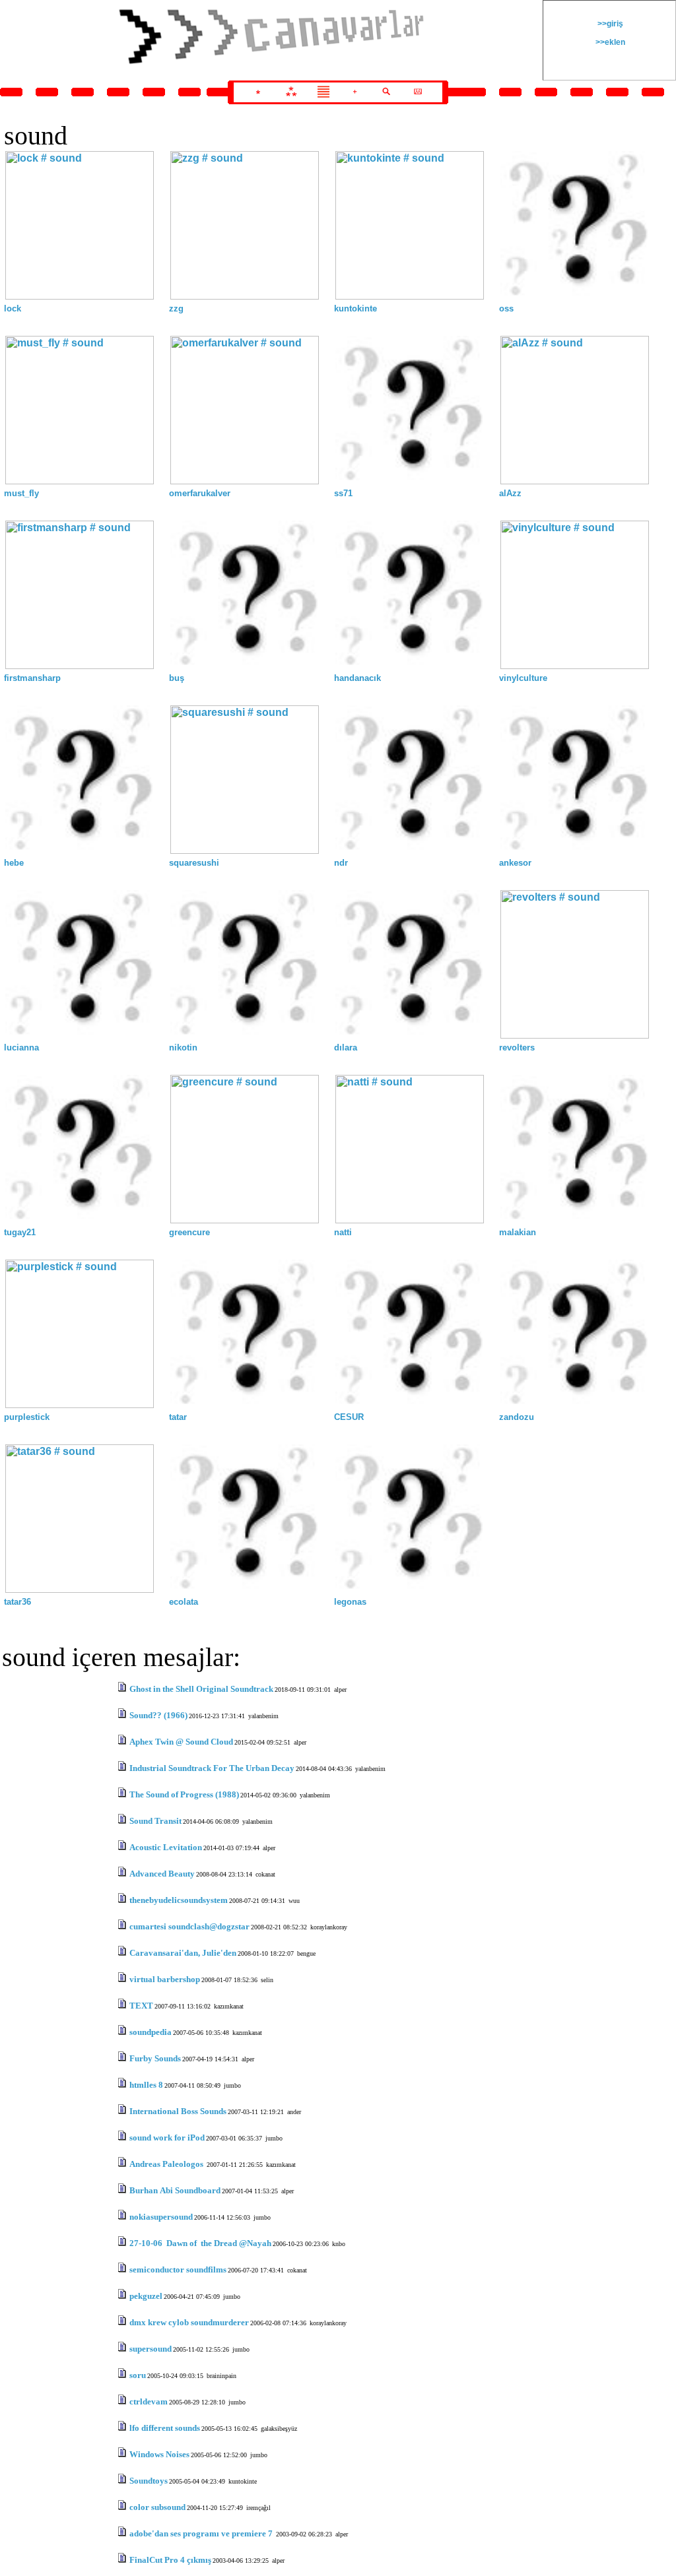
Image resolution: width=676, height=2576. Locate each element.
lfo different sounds (165, 2428)
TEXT (141, 2006)
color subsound (157, 2507)
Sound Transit (155, 1821)
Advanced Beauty (162, 1874)
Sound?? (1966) (158, 1715)
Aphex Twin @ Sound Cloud (181, 1742)
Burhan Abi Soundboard (175, 2190)
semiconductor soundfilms (178, 2270)
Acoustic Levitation (166, 1847)
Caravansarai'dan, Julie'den (183, 1953)
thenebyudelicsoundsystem (179, 1900)
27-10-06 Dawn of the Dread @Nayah (200, 2243)
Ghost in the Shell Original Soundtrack (201, 1689)
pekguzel (146, 2296)
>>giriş (609, 24)
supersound (151, 2349)
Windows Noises (159, 2454)
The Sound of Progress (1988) (184, 1794)
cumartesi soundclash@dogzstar (189, 1926)
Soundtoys (149, 2481)
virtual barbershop (165, 1979)
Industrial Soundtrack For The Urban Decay (212, 1768)
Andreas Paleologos (167, 2164)
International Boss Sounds (178, 2111)
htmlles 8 (146, 2085)
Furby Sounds (155, 2058)
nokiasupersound (161, 2217)
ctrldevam (149, 2401)
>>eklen (609, 42)
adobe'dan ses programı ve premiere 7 (202, 2533)
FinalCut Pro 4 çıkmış (170, 2560)
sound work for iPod (167, 2138)
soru (138, 2375)
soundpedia (151, 2032)
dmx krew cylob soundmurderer (189, 2322)
